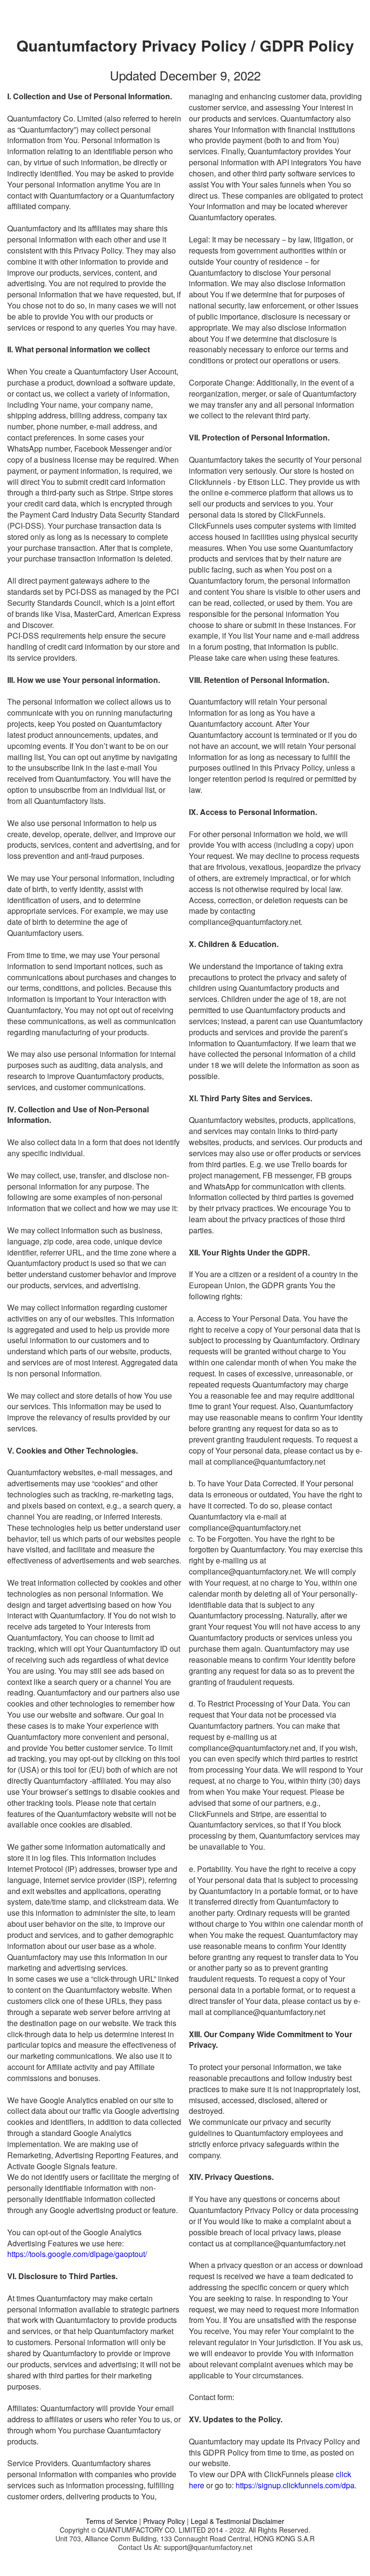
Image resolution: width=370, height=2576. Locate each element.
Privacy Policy (165, 2521)
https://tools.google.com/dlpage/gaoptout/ (77, 2254)
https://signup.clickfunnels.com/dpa (295, 2485)
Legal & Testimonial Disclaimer (238, 2521)
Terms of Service (112, 2521)
